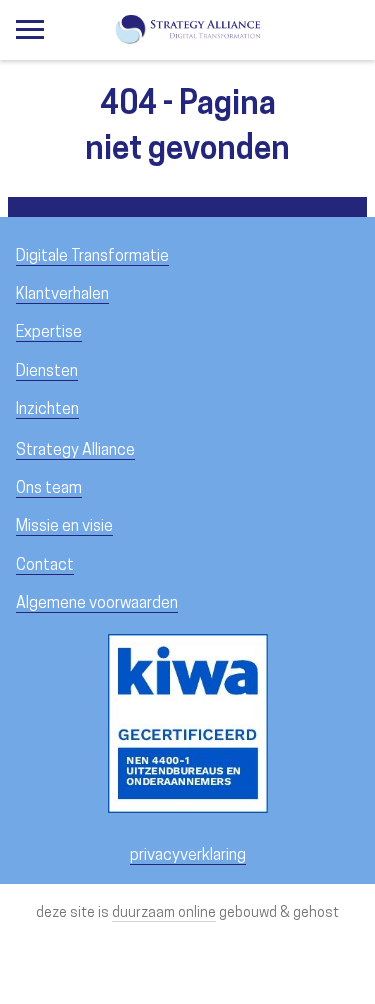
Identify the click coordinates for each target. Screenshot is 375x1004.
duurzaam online (164, 913)
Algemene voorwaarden (97, 604)
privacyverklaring (188, 856)
